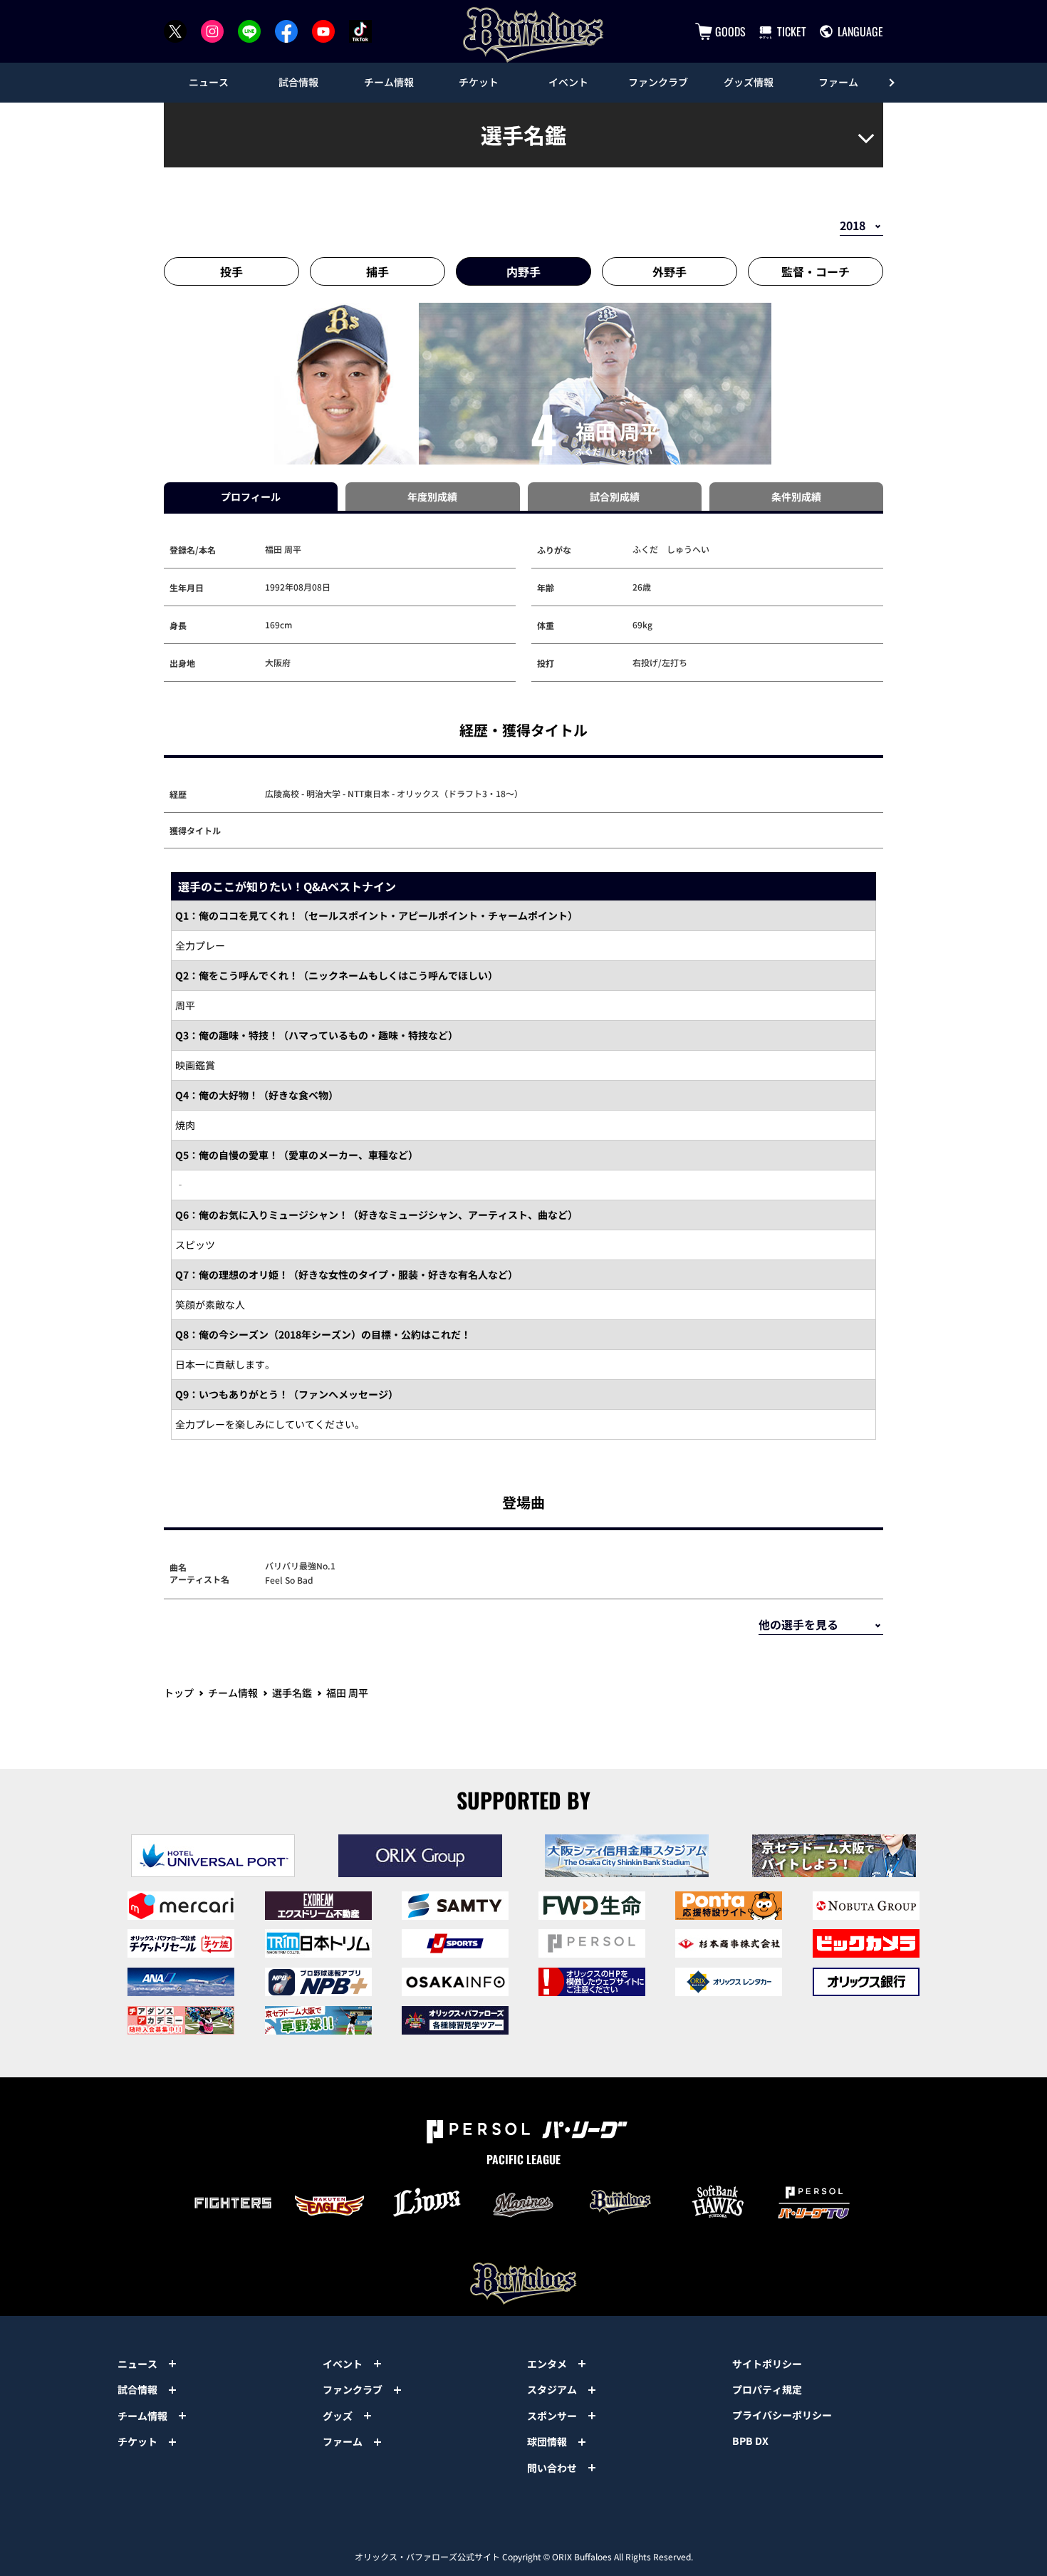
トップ (179, 1693)
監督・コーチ (816, 271)
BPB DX (750, 2441)
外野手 (670, 271)
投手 (231, 271)
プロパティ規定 (767, 2389)
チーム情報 (233, 1693)
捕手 (377, 271)
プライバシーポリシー (782, 2415)
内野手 (523, 271)
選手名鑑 (292, 1693)
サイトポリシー (767, 2364)
